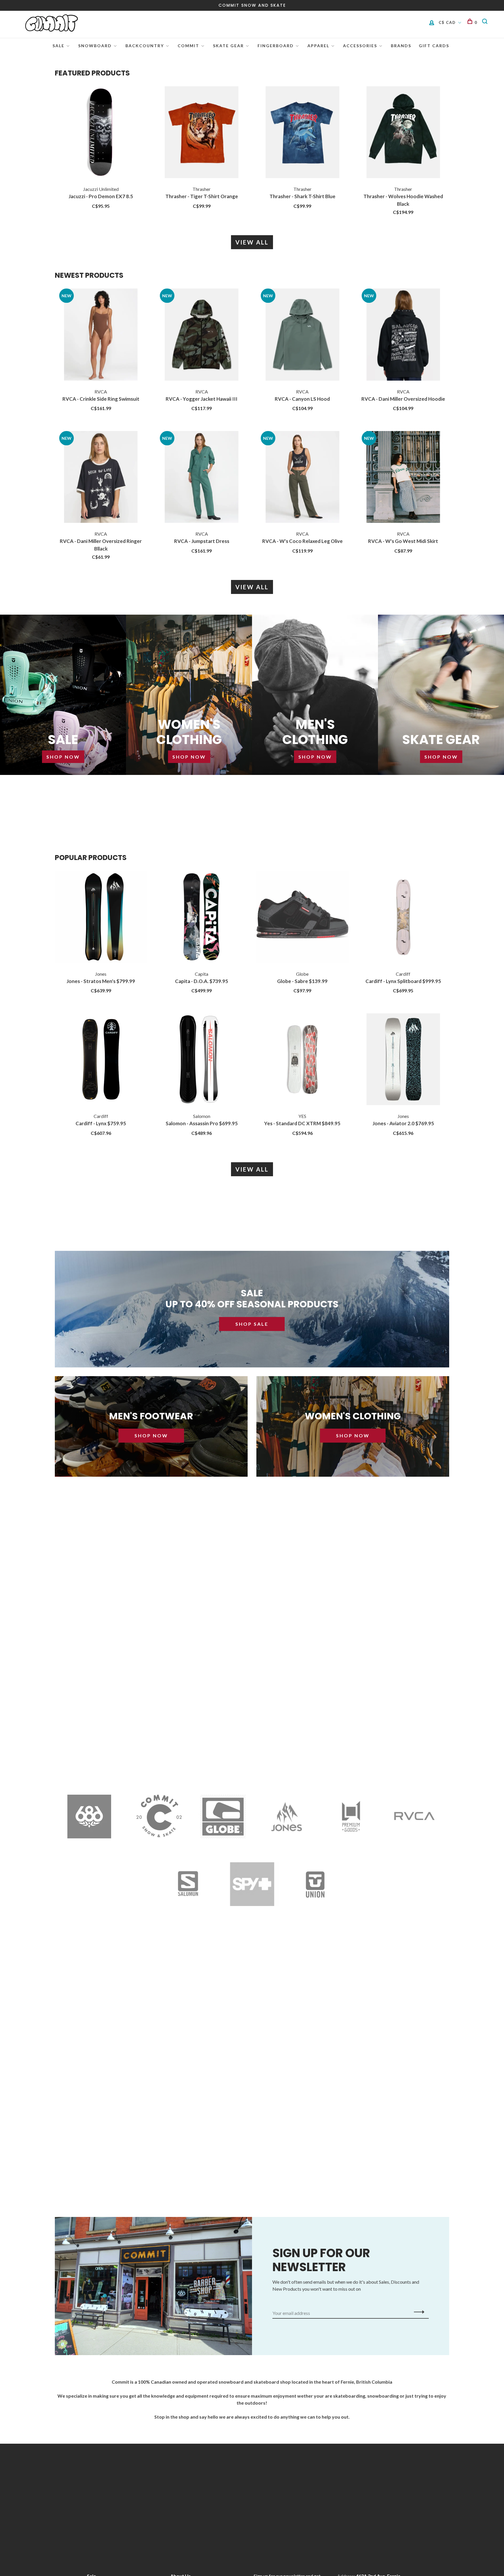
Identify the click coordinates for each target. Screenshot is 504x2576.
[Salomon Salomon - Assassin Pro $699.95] (202, 1060)
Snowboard (95, 46)
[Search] (486, 22)
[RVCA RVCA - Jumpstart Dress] (202, 478)
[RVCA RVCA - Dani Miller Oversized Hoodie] (403, 335)
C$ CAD (448, 22)
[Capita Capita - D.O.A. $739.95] (202, 918)
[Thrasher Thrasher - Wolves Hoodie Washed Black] (403, 133)
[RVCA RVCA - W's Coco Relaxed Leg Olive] (302, 478)
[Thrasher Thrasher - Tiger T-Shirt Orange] (202, 133)
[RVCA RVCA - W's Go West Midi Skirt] (403, 478)
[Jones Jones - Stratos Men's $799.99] (101, 918)
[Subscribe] (418, 2312)
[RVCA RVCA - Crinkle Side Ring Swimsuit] (101, 335)
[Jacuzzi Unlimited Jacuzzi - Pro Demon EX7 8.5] (101, 133)
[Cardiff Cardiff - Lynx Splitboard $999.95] (403, 918)
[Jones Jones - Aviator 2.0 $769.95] (403, 1060)
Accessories (360, 46)
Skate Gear (228, 46)
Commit (188, 46)
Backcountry (145, 46)
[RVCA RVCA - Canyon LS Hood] (302, 335)
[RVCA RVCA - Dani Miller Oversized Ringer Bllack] (101, 478)
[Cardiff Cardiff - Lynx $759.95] (101, 1060)
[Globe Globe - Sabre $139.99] (302, 918)
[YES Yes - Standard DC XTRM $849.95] (302, 1060)
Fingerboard (276, 46)
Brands (401, 46)
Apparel (318, 46)
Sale (58, 46)
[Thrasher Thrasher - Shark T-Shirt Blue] (302, 133)
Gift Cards (434, 46)
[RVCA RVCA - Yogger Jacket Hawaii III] (202, 335)
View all (252, 242)
